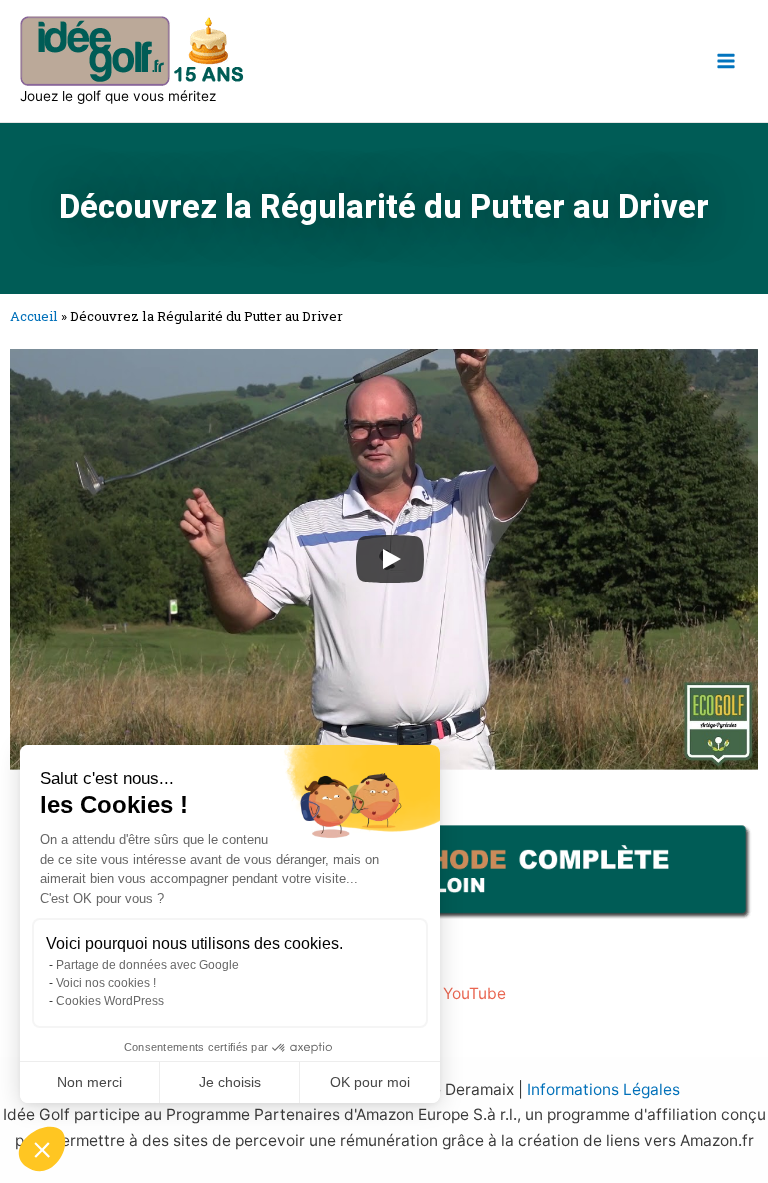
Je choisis (230, 1082)
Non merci (89, 1082)
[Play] (390, 559)
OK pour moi (370, 1082)
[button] (42, 1149)
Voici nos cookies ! (106, 983)
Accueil (34, 316)
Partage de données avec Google (147, 965)
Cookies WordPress (110, 1001)
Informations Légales (603, 1089)
